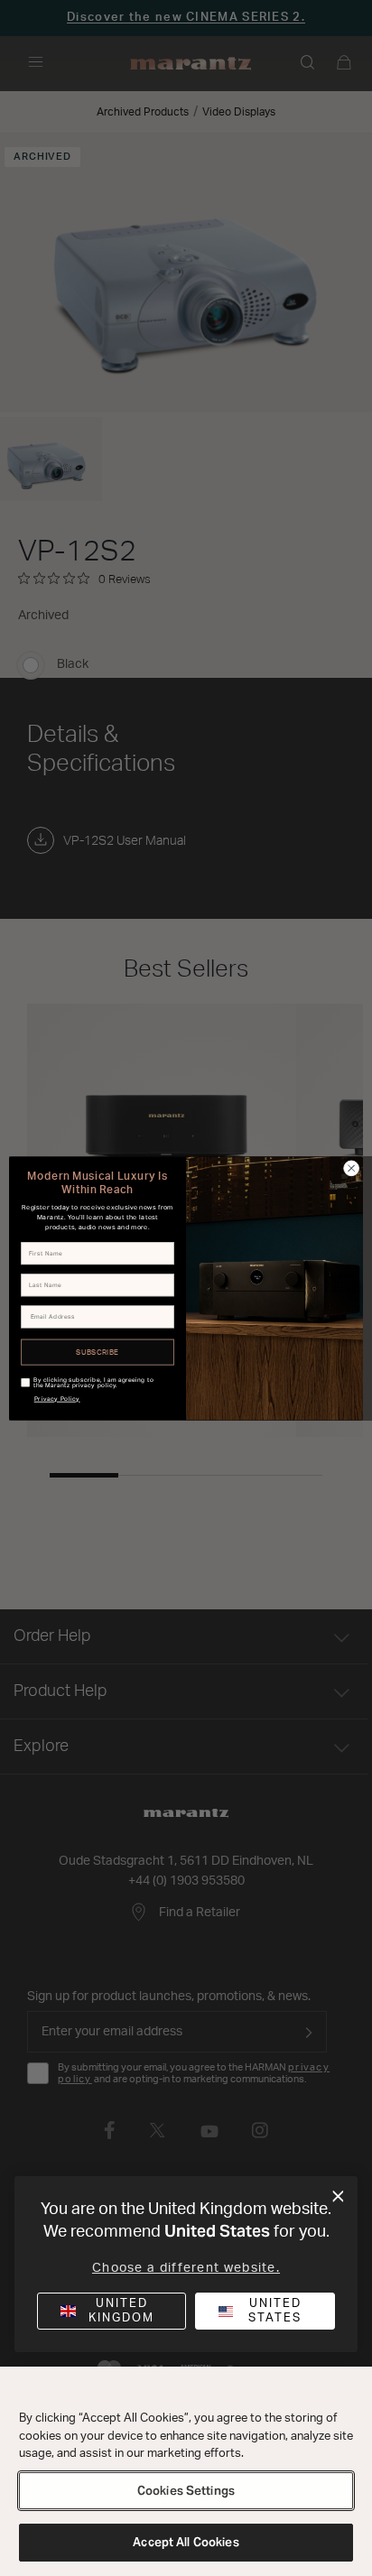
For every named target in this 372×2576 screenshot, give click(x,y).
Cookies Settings (186, 2491)
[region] (186, 2471)
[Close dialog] (338, 2197)
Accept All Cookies (186, 2542)
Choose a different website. (186, 2268)
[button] (265, 2311)
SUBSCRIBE (98, 1352)
